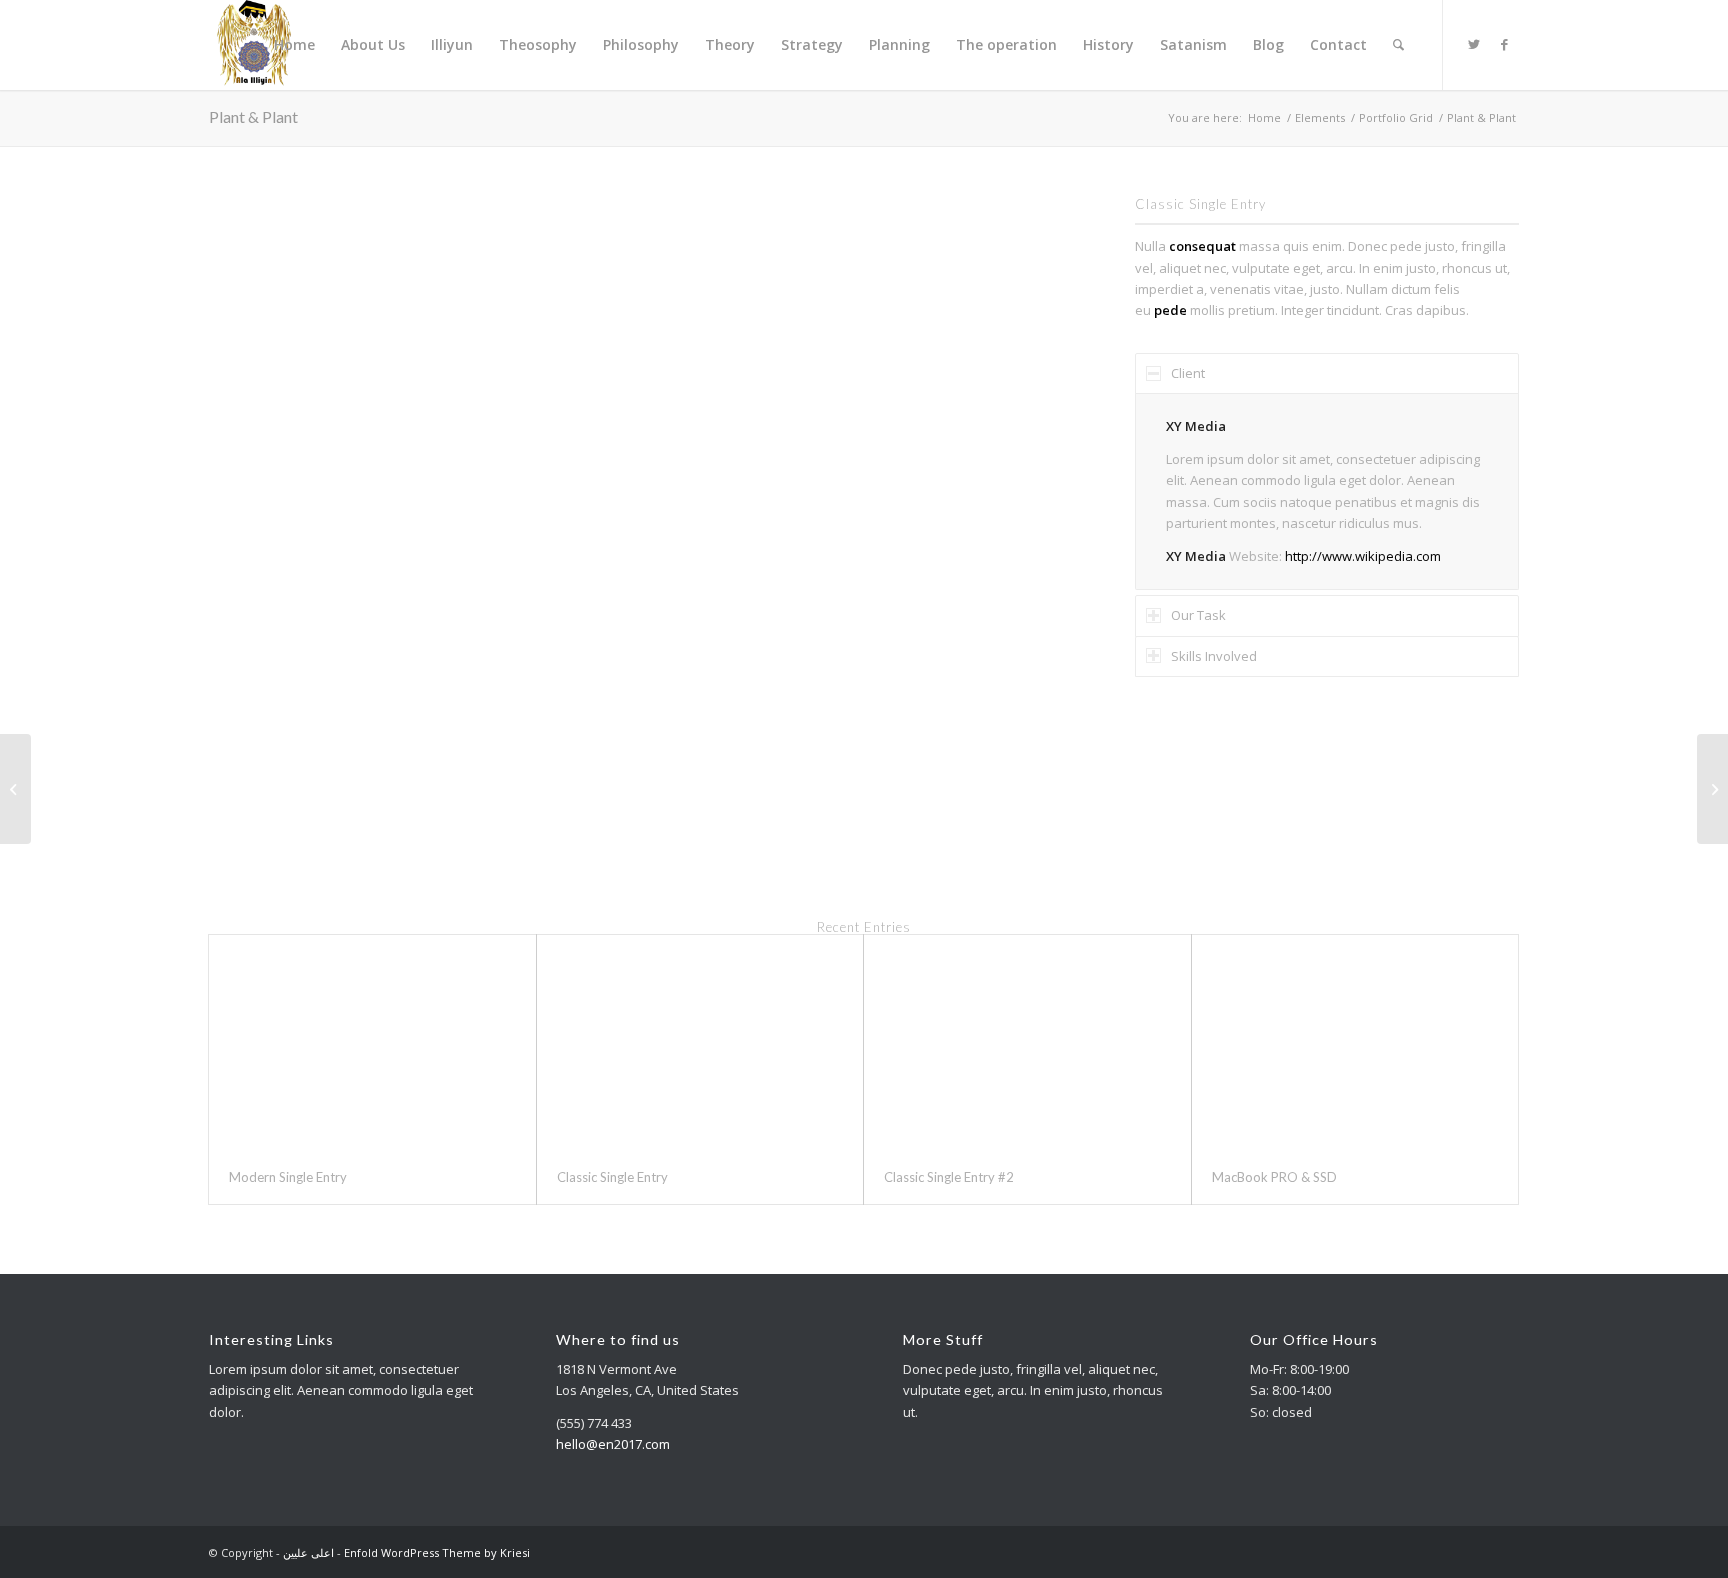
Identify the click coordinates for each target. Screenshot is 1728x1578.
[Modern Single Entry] (372, 1042)
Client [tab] (1188, 373)
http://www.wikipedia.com (1363, 556)
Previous (254, 499)
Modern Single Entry (288, 1177)
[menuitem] (294, 45)
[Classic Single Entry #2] (1027, 1042)
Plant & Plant (253, 116)
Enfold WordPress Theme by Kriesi (437, 1552)
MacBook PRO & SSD (1274, 1177)
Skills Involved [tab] (1214, 656)
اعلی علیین (308, 1552)
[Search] (1398, 45)
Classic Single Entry (612, 1177)
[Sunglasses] (15, 789)
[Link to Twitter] (1474, 44)
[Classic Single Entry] (700, 1042)
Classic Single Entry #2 (949, 1177)
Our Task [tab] (1198, 615)
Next (1011, 499)
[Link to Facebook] (1504, 44)
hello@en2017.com (613, 1444)
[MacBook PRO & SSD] (1355, 1042)
